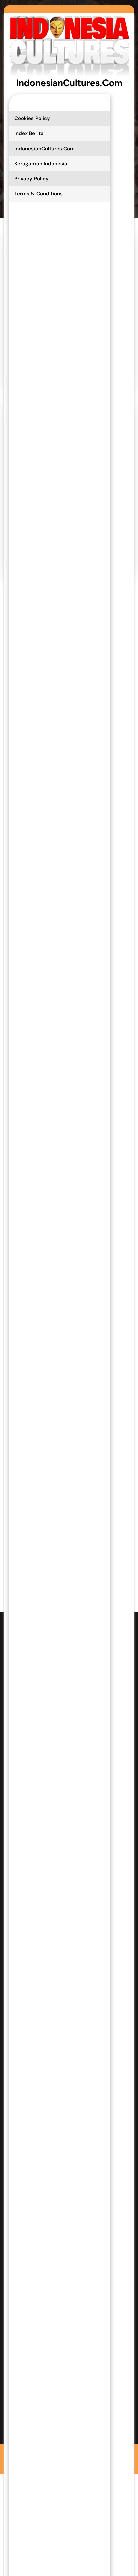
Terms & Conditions (39, 194)
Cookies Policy (32, 118)
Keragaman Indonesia (41, 164)
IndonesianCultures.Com (69, 83)
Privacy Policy (31, 179)
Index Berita (29, 133)
